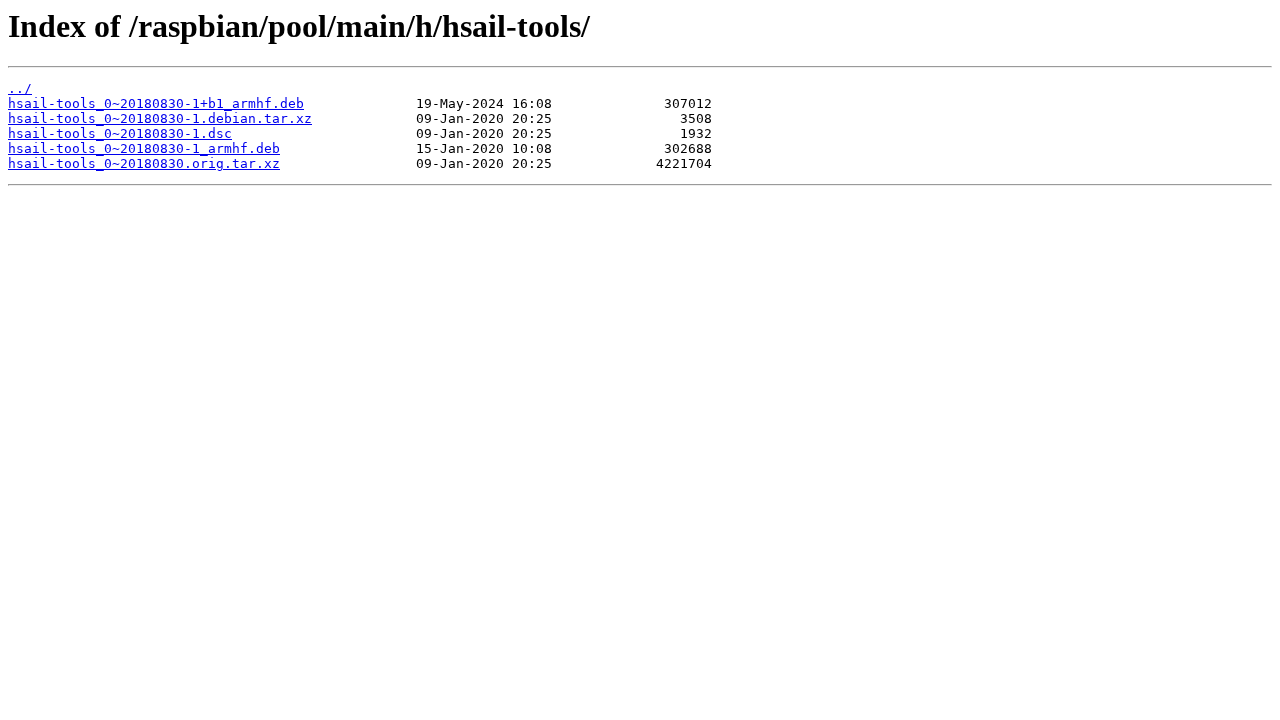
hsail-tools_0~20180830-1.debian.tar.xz (160, 118)
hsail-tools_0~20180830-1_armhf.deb (144, 148)
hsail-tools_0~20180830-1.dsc (120, 133)
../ (20, 88)
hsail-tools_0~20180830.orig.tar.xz (144, 163)
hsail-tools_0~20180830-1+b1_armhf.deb (156, 103)
